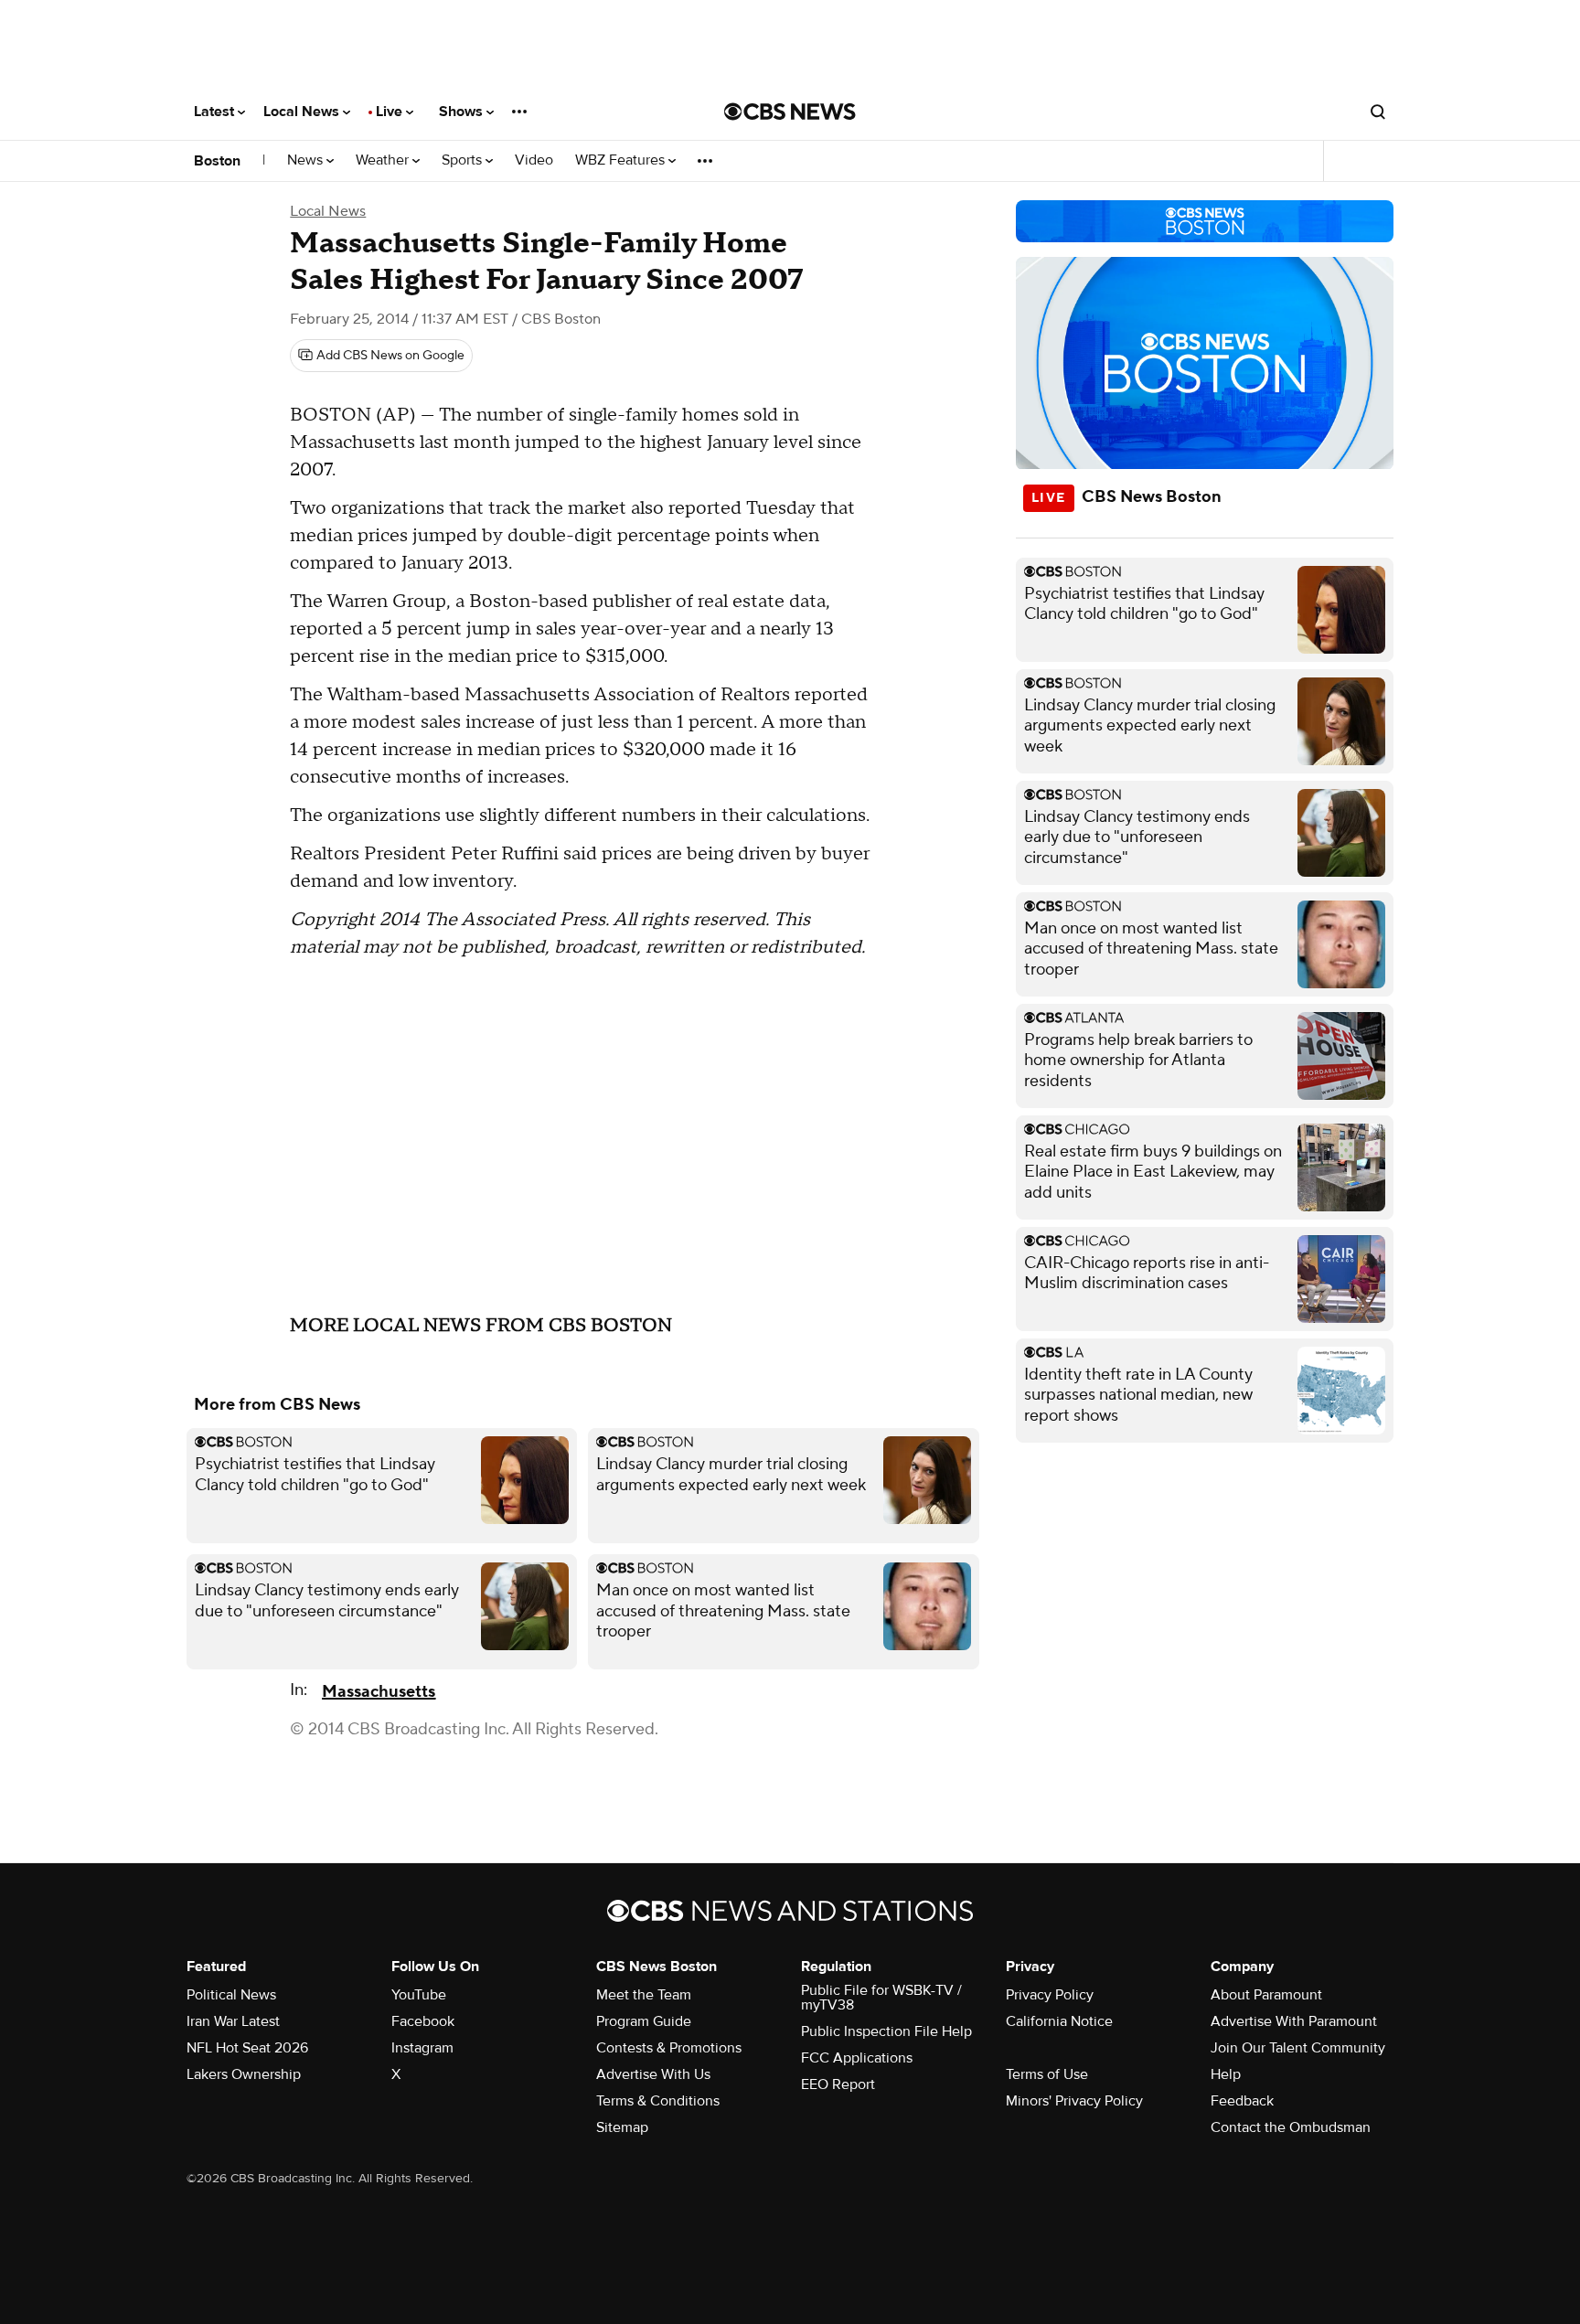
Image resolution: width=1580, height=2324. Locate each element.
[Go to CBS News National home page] (790, 112)
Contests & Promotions (669, 2048)
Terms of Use (1047, 2074)
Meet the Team (644, 1995)
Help (1226, 2074)
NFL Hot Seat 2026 (247, 2048)
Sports (464, 160)
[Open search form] (1378, 112)
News (307, 160)
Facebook (423, 2021)
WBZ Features (622, 160)
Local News (303, 112)
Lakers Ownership (244, 2074)
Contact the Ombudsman (1291, 2127)
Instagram (422, 2048)
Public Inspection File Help (886, 2031)
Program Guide (644, 2021)
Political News (231, 1995)
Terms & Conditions (658, 2101)
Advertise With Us (653, 2074)
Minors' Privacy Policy (1074, 2101)
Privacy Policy (1050, 1995)
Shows (463, 112)
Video (534, 160)
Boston (217, 161)
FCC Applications (857, 2058)
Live (391, 112)
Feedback (1242, 2101)
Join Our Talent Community (1298, 2048)
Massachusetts (379, 1692)
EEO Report (838, 2084)
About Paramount (1266, 1995)
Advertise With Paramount (1294, 2021)
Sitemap (622, 2127)
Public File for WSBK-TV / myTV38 (881, 1998)
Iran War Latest (233, 2021)
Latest (216, 112)
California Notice (1059, 2021)
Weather (384, 160)
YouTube (419, 1995)
